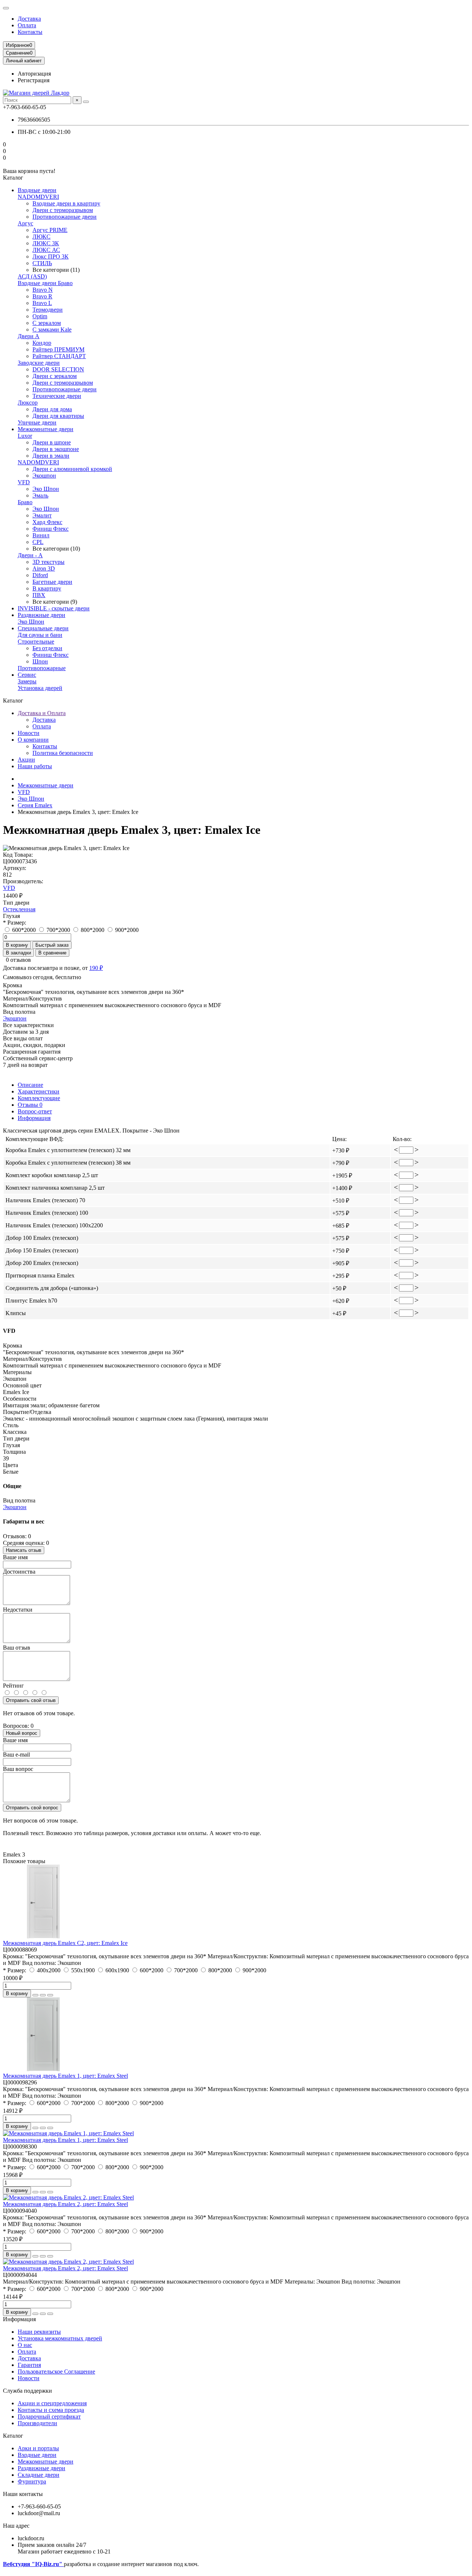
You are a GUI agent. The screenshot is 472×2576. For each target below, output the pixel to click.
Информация (34, 1118)
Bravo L (42, 303)
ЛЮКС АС (46, 250)
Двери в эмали (51, 456)
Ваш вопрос (18, 1769)
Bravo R (42, 296)
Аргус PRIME (50, 230)
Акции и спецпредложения (52, 2403)
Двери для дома (52, 409)
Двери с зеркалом (55, 376)
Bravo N (43, 290)
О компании (33, 740)
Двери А (29, 336)
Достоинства (19, 1572)
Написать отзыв (24, 1550)
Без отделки (47, 648)
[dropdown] (6, 8)
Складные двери (39, 2475)
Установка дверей (40, 688)
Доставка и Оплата (42, 713)
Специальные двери (43, 628)
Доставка (29, 19)
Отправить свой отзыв (31, 1700)
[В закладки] (43, 1995)
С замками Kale (52, 330)
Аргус (25, 223)
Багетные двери (52, 582)
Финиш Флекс (51, 529)
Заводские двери (39, 363)
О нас (25, 2345)
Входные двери (37, 190)
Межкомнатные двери (46, 429)
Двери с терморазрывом (63, 210)
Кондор (42, 343)
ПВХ (39, 595)
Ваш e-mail (16, 1755)
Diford (40, 575)
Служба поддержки (27, 2391)
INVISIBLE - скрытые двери (54, 608)
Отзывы (30, 1105)
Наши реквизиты (39, 2332)
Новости (29, 733)
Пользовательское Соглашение (56, 2372)
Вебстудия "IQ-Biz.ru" (33, 2564)
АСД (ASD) (32, 276)
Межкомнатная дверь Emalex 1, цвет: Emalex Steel (65, 2076)
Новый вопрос (22, 1733)
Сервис (27, 675)
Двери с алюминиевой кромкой (72, 469)
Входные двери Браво (45, 283)
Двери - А (30, 555)
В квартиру (47, 588)
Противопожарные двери (65, 217)
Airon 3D (44, 568)
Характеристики (39, 1091)
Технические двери (57, 396)
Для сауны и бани (40, 635)
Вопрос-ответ (35, 1111)
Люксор (28, 403)
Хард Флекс (47, 522)
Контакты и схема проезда (51, 2410)
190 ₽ (96, 968)
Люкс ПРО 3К (51, 256)
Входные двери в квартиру (66, 203)
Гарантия (29, 2365)
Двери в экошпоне (56, 449)
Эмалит (42, 515)
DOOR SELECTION (58, 369)
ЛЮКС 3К (46, 243)
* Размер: (15, 923)
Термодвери (48, 310)
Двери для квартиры (58, 416)
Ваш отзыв (17, 1648)
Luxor (25, 436)
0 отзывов (18, 960)
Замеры (27, 681)
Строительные (36, 642)
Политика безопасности (63, 753)
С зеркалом (47, 323)
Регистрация (34, 80)
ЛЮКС (41, 237)
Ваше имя (15, 1557)
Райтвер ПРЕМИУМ (58, 349)
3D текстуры (48, 562)
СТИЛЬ (42, 263)
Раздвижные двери (41, 615)
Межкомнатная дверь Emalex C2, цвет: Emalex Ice (65, 1943)
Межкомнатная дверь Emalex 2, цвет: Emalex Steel (65, 2204)
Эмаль (40, 495)
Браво (25, 502)
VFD (24, 482)
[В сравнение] (50, 1995)
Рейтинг (13, 1686)
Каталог (13, 2436)
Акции (26, 760)
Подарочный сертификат (49, 2416)
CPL (38, 542)
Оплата (27, 25)
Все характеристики (28, 1025)
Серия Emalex (35, 805)
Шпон (40, 661)
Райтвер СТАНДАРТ (59, 356)
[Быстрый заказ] (35, 1995)
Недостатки (18, 1610)
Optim (40, 316)
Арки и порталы (38, 2448)
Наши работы (35, 766)
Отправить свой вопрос (32, 1808)
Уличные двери (37, 422)
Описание (30, 1085)
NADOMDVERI (38, 197)
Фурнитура (32, 2481)
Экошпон (44, 476)
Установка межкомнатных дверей (60, 2338)
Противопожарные (42, 668)
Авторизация (34, 74)
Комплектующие (39, 1098)
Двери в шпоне (52, 442)
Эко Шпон (46, 489)
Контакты (30, 32)
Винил (41, 535)
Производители (37, 2423)
